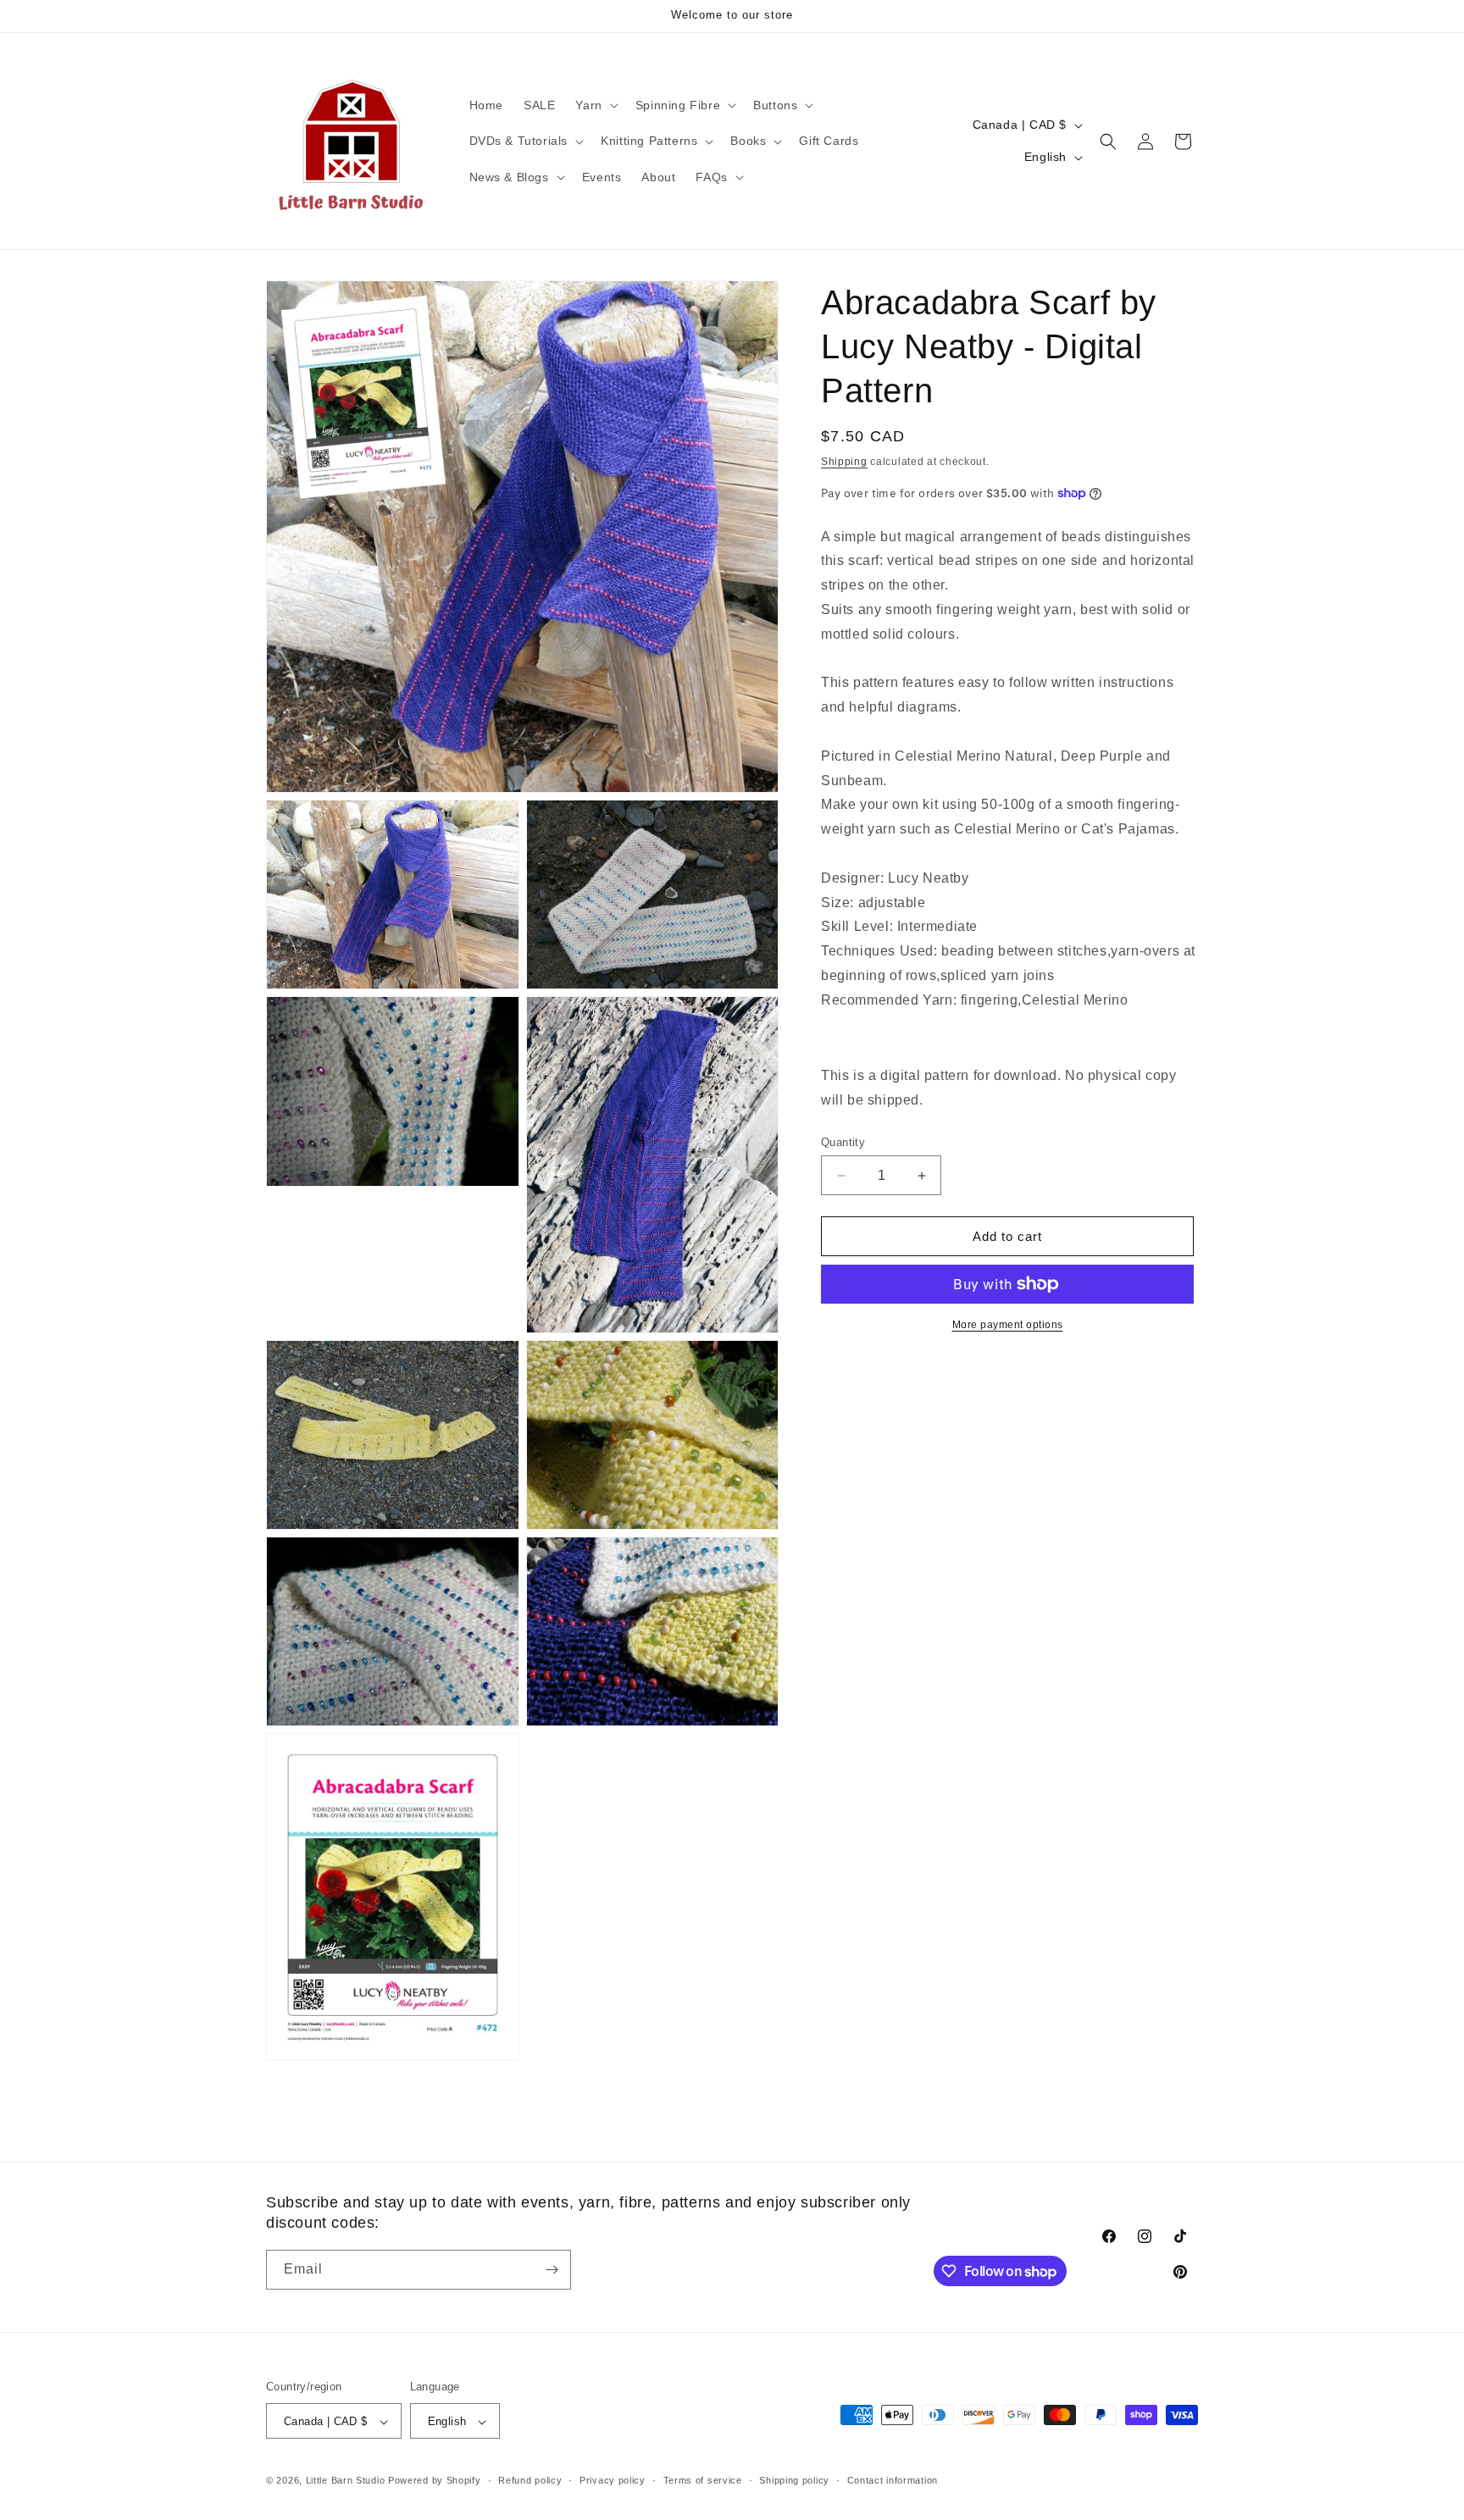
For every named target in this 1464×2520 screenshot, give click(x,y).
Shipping (844, 462)
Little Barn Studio (346, 2481)
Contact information (893, 2481)
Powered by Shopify (435, 2481)
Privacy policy (613, 2481)
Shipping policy (794, 2481)
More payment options (1008, 1325)
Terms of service (703, 2481)
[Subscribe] (552, 2270)
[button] (595, 105)
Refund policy (530, 2481)
